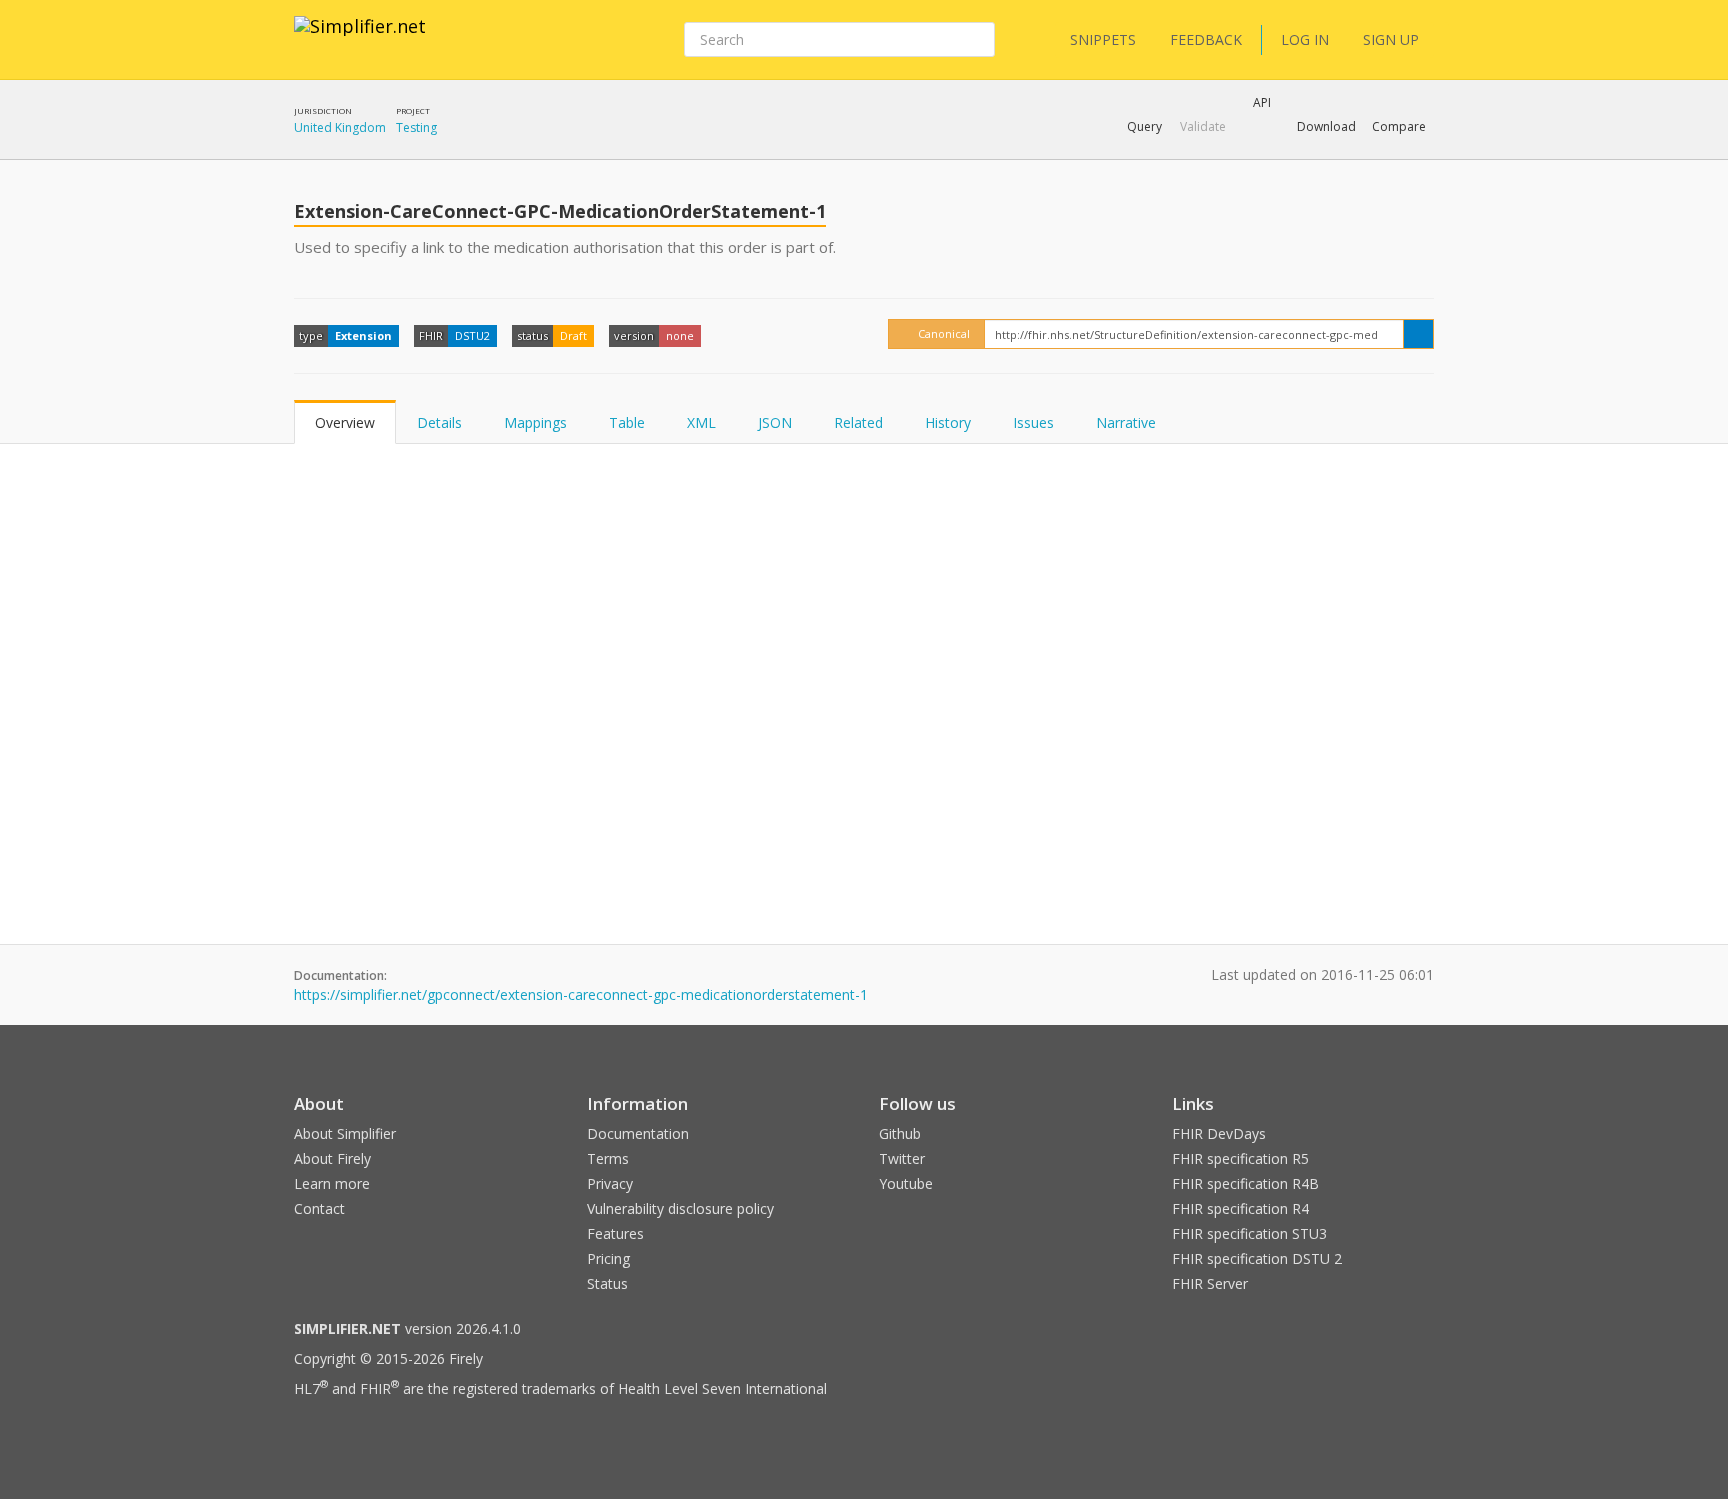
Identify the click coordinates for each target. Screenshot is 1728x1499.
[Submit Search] (978, 40)
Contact (319, 1208)
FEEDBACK (1206, 39)
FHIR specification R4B (1245, 1183)
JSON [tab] (775, 422)
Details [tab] (439, 422)
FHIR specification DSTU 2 (1257, 1258)
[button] (1144, 127)
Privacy (610, 1183)
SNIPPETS (1103, 39)
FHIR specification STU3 (1249, 1233)
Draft (573, 335)
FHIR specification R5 (1240, 1158)
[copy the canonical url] (1418, 334)
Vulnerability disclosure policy (680, 1208)
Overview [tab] (345, 422)
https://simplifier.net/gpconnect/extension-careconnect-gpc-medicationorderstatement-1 (581, 994)
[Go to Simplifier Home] (360, 39)
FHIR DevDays (1219, 1133)
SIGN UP (1391, 39)
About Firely (332, 1158)
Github (900, 1133)
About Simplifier (345, 1133)
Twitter (902, 1158)
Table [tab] (627, 422)
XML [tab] (701, 422)
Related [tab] (858, 422)
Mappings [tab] (535, 422)
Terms (608, 1158)
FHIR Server (1210, 1283)
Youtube (906, 1183)
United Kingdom (340, 127)
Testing (416, 127)
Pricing (608, 1258)
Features (615, 1233)
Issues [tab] (1033, 422)
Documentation (638, 1133)
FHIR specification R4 (1240, 1208)
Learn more (332, 1183)
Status (607, 1283)
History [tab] (948, 422)
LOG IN (1305, 39)
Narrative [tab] (1126, 422)
